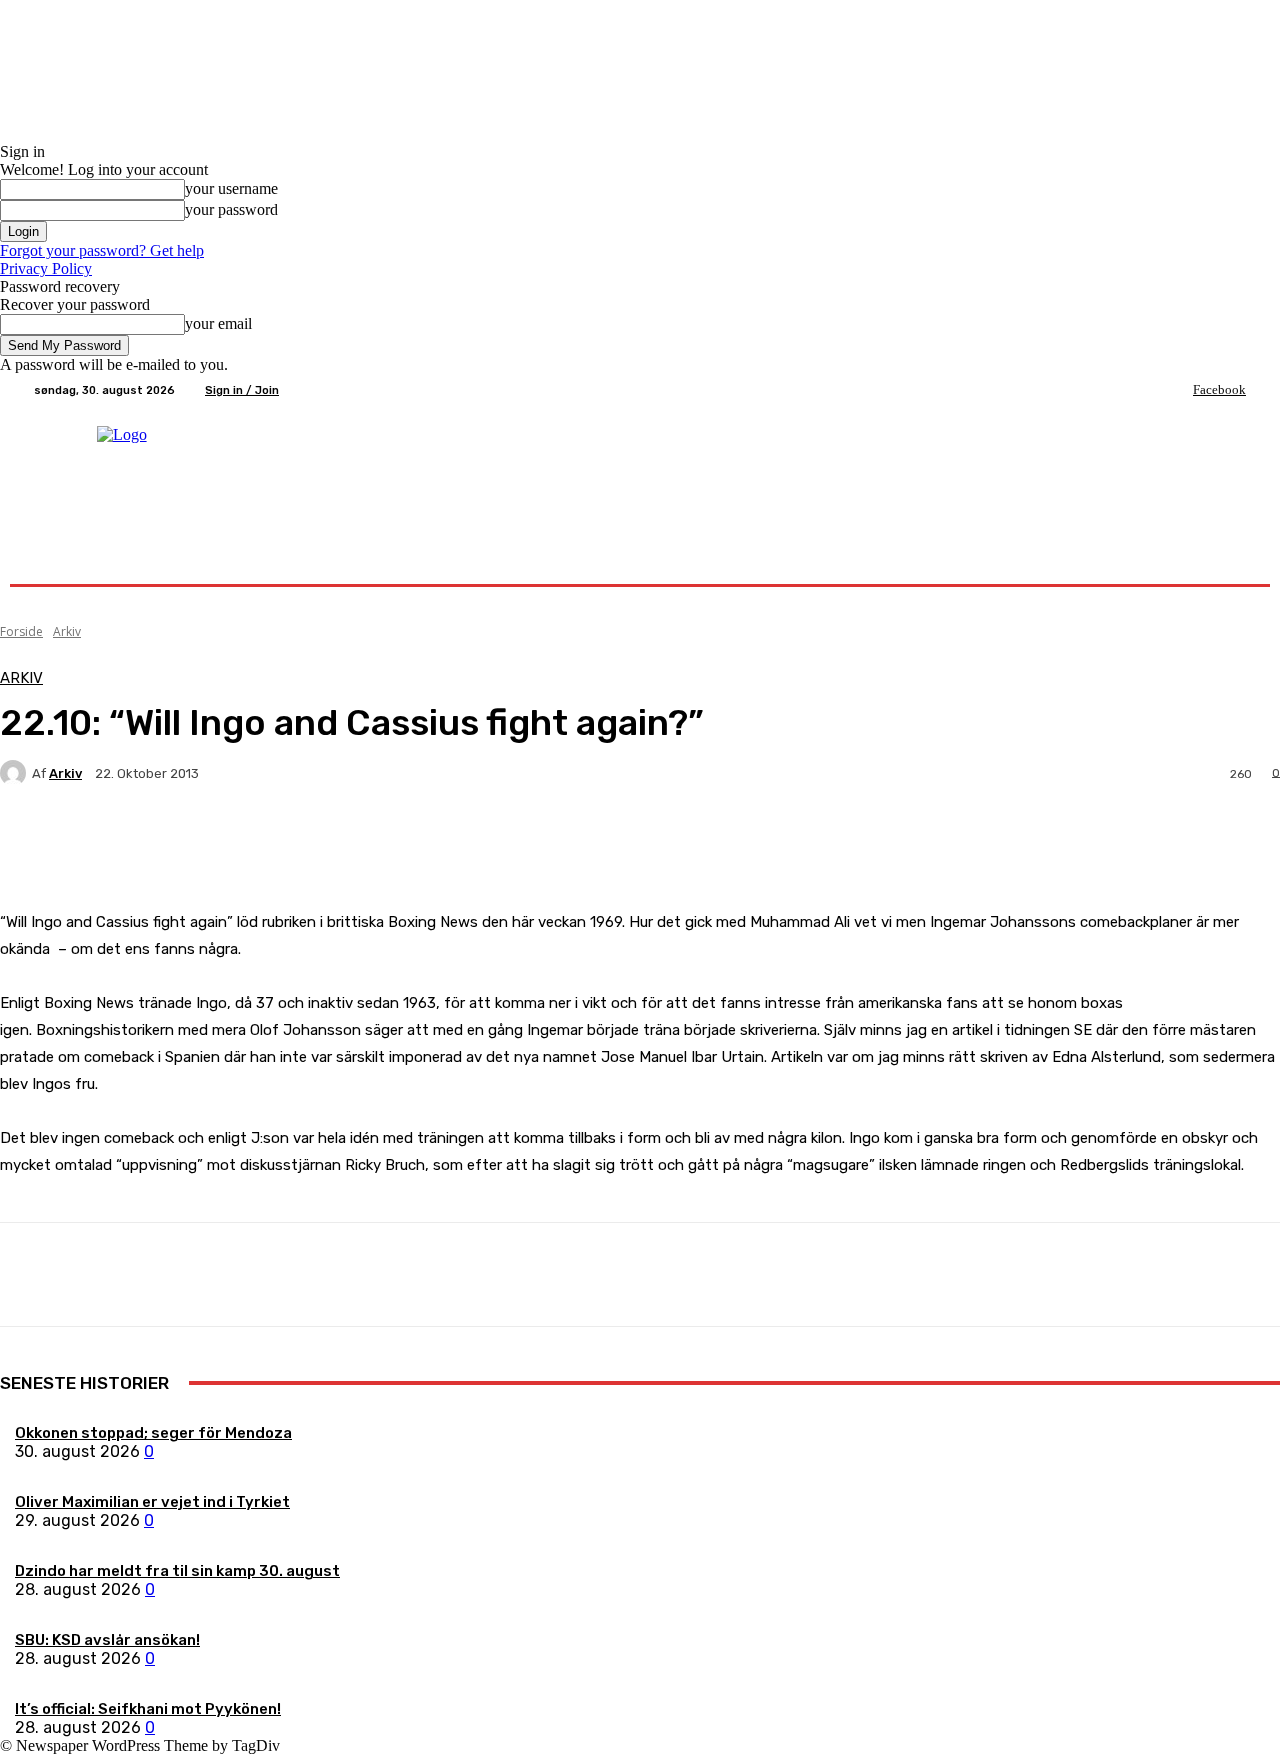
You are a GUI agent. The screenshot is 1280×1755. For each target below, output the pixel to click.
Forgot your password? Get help (102, 250)
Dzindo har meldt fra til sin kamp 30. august (177, 1571)
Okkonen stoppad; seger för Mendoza (153, 1433)
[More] (470, 843)
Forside (21, 631)
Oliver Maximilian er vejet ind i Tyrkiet (152, 1502)
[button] (1222, 560)
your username (231, 188)
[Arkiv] (16, 773)
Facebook (1219, 389)
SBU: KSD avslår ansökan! (107, 1640)
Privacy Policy (46, 268)
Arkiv (67, 631)
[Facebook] (1179, 390)
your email (218, 323)
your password (231, 209)
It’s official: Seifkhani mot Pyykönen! (148, 1709)
